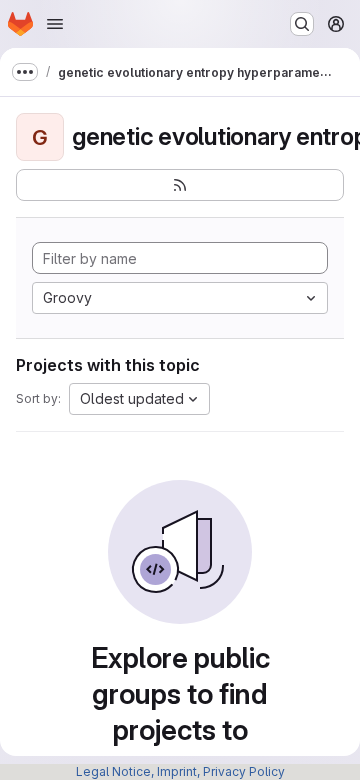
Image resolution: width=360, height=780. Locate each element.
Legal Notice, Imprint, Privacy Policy (180, 771)
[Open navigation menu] (55, 24)
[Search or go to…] (302, 24)
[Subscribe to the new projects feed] (180, 185)
